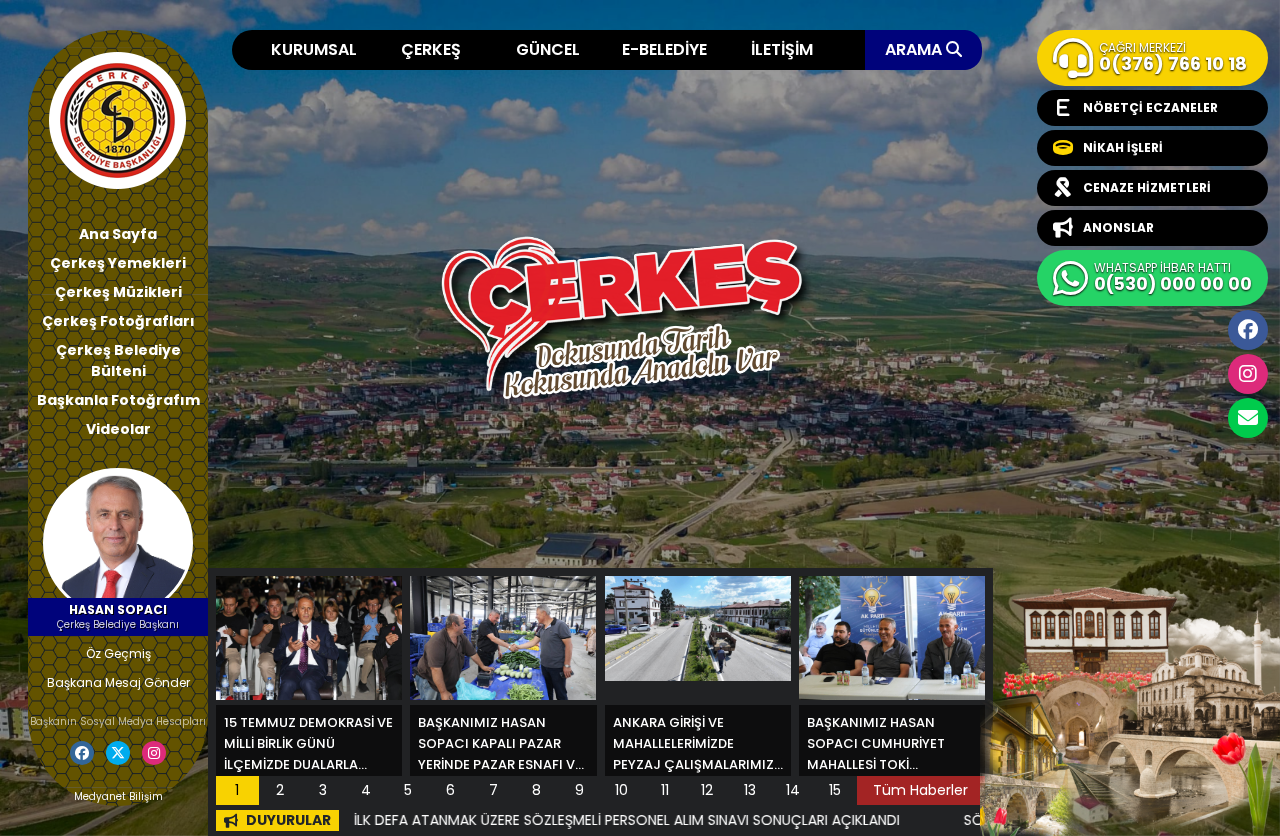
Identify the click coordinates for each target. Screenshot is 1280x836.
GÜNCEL (548, 49)
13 (750, 790)
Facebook (1248, 330)
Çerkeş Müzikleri (118, 292)
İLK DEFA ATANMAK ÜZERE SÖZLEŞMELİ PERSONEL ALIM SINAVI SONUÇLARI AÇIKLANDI (569, 820)
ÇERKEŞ (431, 49)
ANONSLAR (1118, 227)
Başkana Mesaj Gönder (118, 682)
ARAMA (915, 49)
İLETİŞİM (782, 49)
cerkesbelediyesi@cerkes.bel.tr (1248, 418)
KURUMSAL (314, 49)
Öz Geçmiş (118, 653)
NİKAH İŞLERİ (1123, 147)
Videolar (118, 429)
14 (793, 790)
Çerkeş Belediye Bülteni (118, 360)
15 (835, 790)
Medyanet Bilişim (118, 796)
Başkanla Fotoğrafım (118, 400)
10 (621, 790)
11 (665, 790)
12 (707, 790)
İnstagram (1248, 374)
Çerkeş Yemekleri (118, 263)
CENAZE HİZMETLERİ (1147, 187)
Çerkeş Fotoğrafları (118, 321)
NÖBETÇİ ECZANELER (1150, 107)
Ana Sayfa (118, 234)
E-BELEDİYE (664, 49)
